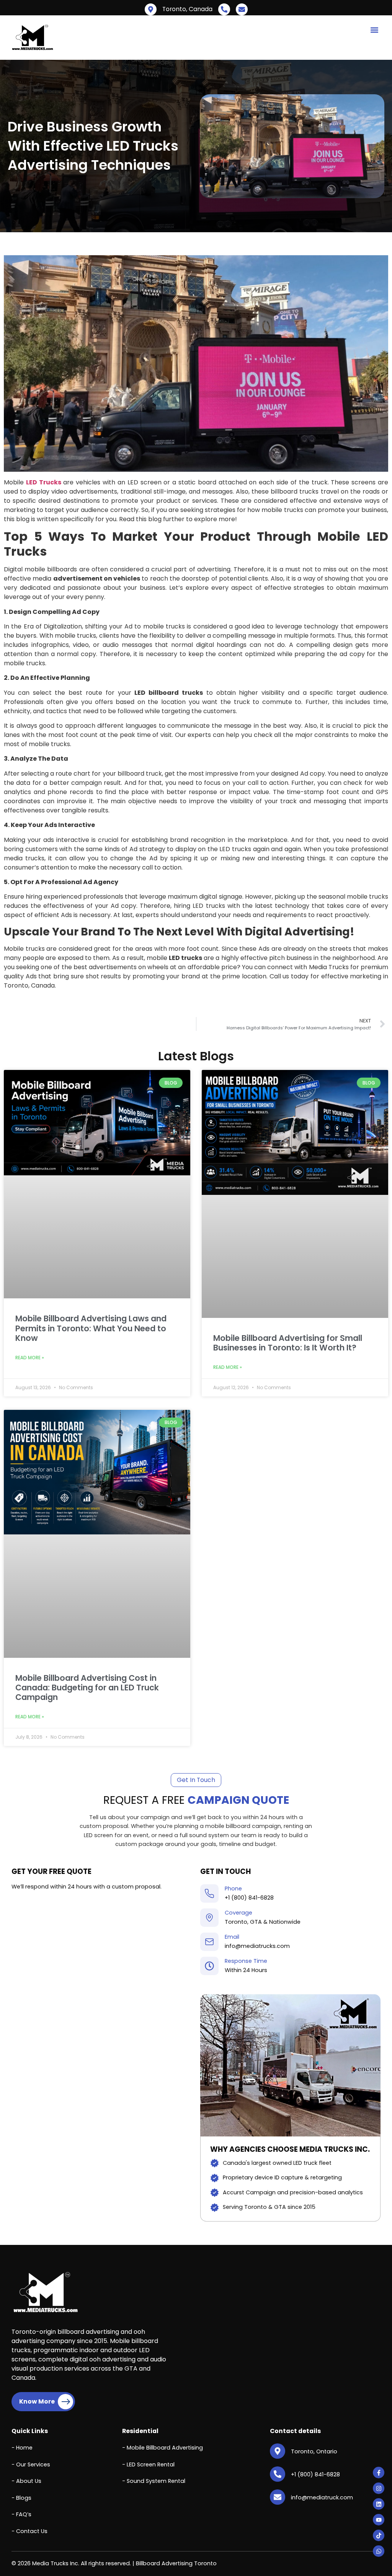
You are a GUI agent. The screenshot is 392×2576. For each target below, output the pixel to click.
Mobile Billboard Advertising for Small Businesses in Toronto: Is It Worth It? (288, 1343)
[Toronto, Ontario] (278, 2451)
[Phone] (209, 1893)
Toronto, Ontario (314, 2451)
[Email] (209, 1942)
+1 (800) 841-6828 (249, 1898)
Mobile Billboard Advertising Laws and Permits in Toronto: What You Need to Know (91, 1328)
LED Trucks (44, 482)
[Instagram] (379, 2488)
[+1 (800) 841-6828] (224, 9)
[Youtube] (379, 2520)
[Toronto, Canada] (151, 9)
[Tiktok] (379, 2535)
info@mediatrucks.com (257, 1946)
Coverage (238, 1913)
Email (232, 1937)
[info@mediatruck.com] (242, 9)
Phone (233, 1889)
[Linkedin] (379, 2504)
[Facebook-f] (379, 2473)
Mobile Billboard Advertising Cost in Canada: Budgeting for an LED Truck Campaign (87, 1688)
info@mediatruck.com (322, 2497)
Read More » (30, 1358)
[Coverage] (209, 1918)
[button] (374, 30)
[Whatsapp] (379, 2551)
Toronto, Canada (187, 9)
